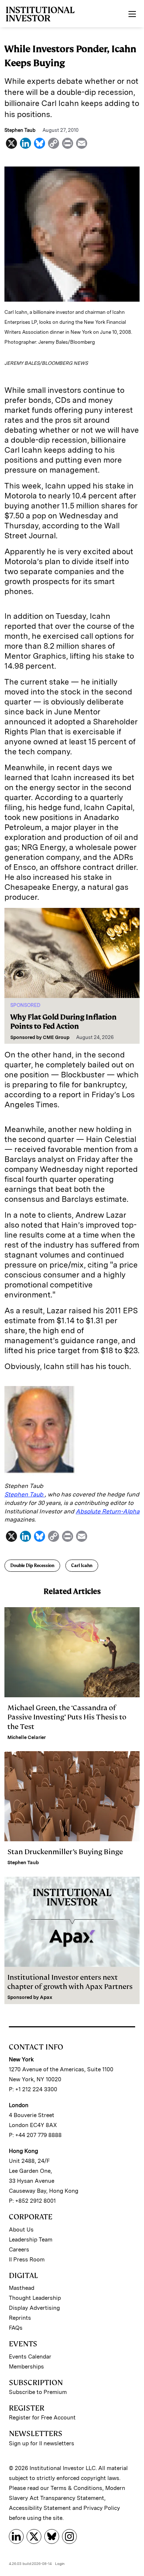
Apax (46, 1997)
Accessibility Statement (40, 2508)
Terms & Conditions (76, 2488)
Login (60, 2563)
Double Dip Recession (32, 1565)
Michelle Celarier (27, 1737)
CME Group (56, 1037)
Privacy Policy (102, 2508)
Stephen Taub (25, 1494)
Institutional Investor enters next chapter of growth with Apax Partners (70, 1982)
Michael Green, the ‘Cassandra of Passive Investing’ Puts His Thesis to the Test (67, 1717)
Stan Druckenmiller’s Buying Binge (66, 1852)
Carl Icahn (82, 1565)
